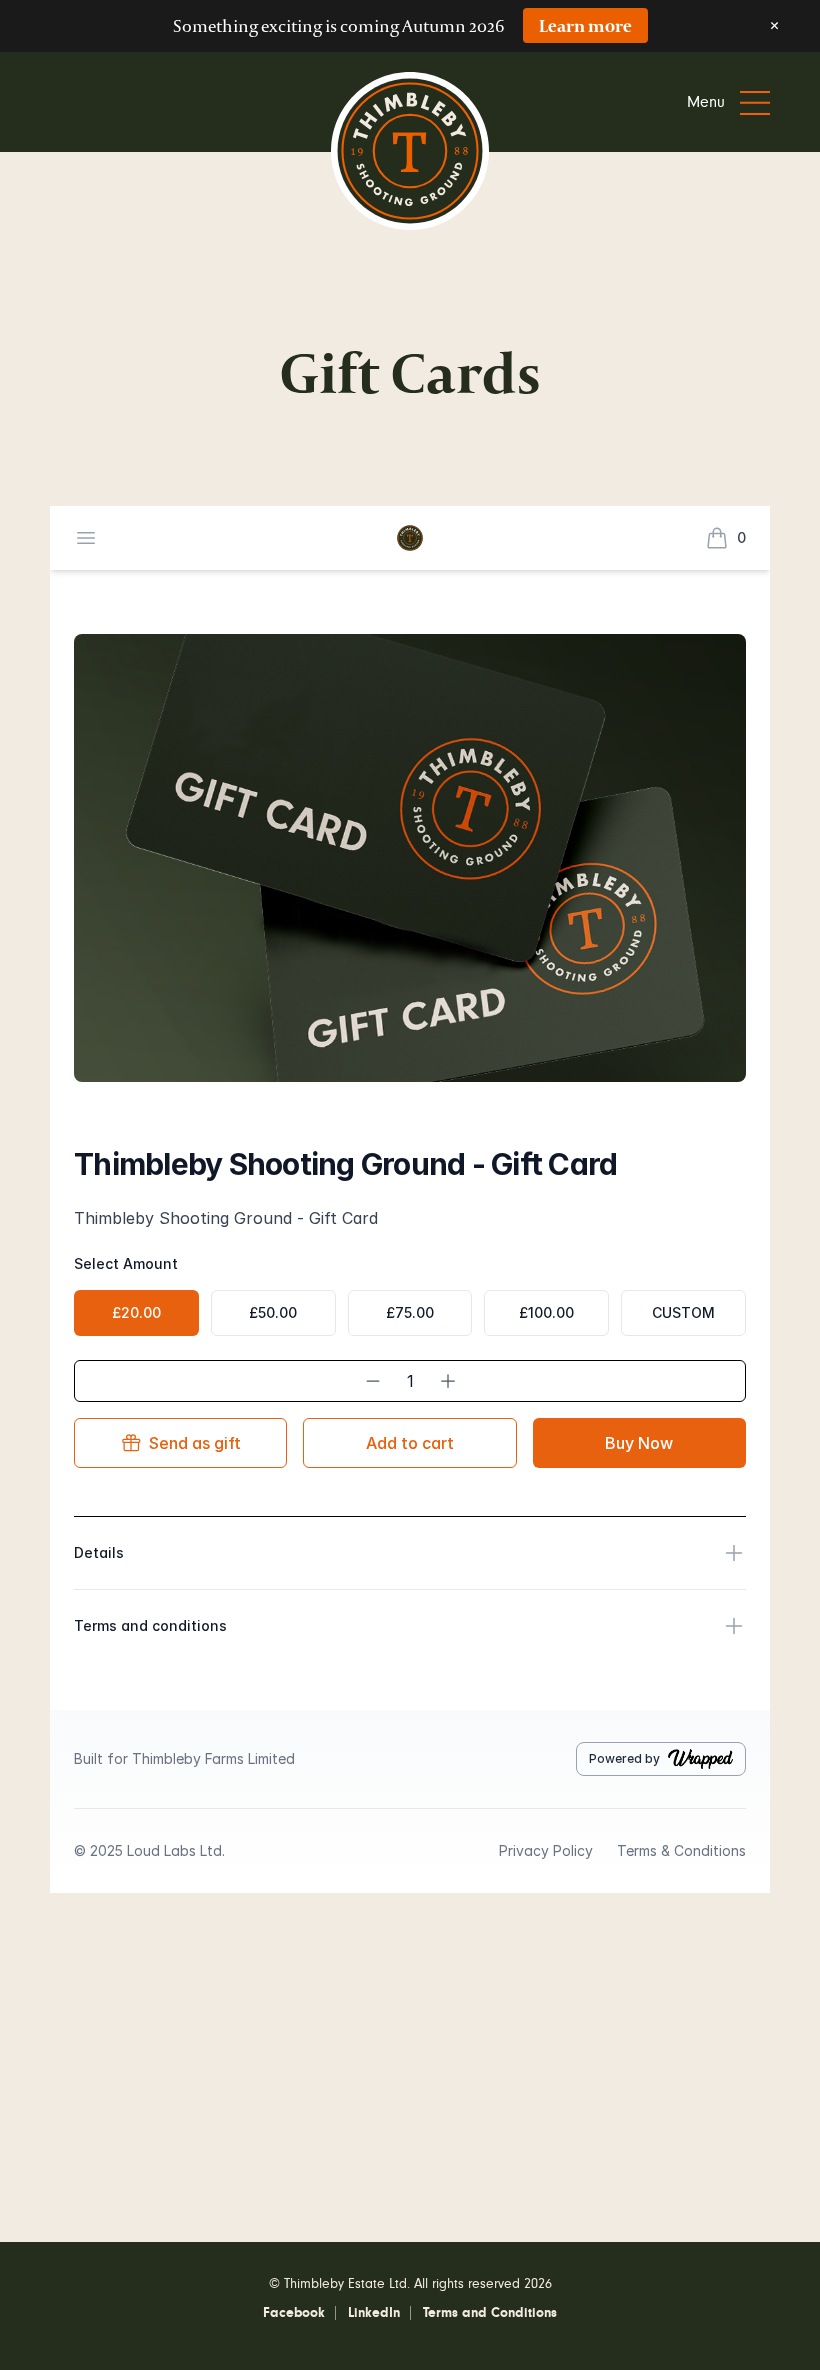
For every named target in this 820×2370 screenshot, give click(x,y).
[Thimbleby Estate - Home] (410, 155)
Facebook (294, 2313)
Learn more (585, 25)
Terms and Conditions (490, 2313)
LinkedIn (374, 2313)
